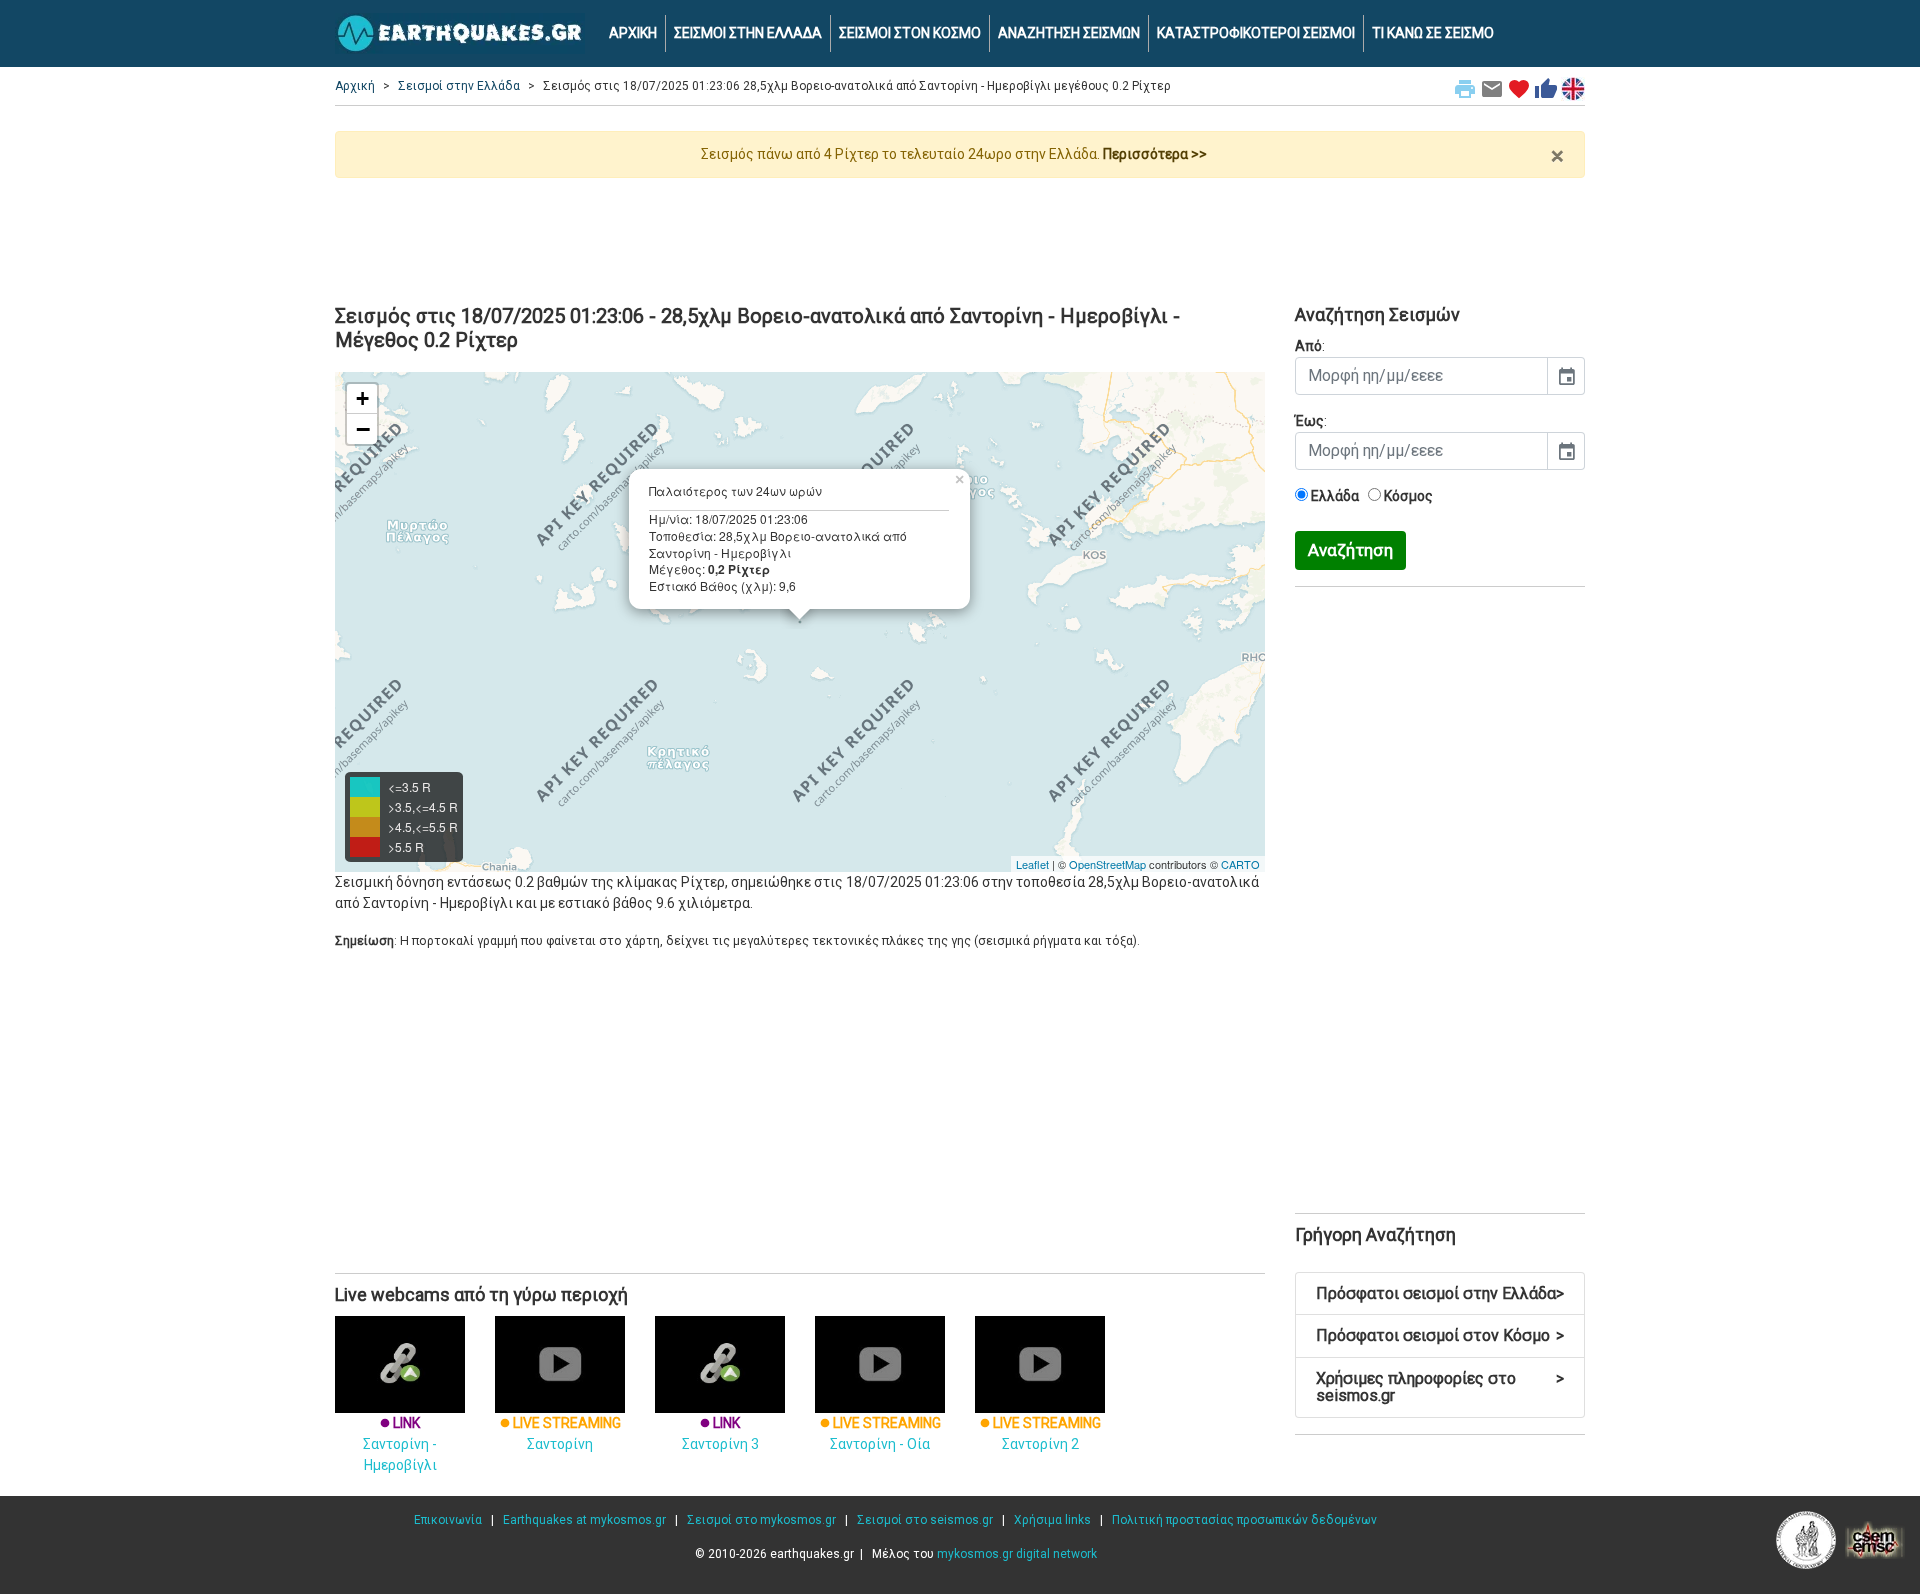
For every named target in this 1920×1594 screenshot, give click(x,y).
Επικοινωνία (448, 1520)
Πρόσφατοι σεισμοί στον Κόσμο (1440, 1335)
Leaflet (1032, 864)
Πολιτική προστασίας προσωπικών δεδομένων (1244, 1520)
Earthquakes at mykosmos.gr (584, 1520)
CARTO (1240, 864)
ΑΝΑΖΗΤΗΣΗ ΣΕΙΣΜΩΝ (1069, 33)
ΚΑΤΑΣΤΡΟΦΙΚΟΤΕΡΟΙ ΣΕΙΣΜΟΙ (1256, 33)
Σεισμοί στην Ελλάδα (459, 86)
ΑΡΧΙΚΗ (633, 33)
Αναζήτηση (1350, 550)
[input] (1421, 376)
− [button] (363, 429)
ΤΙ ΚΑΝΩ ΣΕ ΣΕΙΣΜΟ (1433, 33)
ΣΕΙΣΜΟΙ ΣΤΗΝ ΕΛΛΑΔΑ (748, 33)
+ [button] (362, 398)
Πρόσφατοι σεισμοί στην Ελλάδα (1440, 1293)
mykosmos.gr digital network (1017, 1554)
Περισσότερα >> (1155, 154)
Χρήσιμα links (1052, 1520)
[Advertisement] (960, 233)
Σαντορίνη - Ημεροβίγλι (400, 1444)
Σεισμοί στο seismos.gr (925, 1520)
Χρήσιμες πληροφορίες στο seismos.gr (1440, 1387)
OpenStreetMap (1107, 864)
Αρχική (355, 86)
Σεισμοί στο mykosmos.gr (761, 1520)
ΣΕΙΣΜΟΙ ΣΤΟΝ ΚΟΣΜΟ (910, 33)
